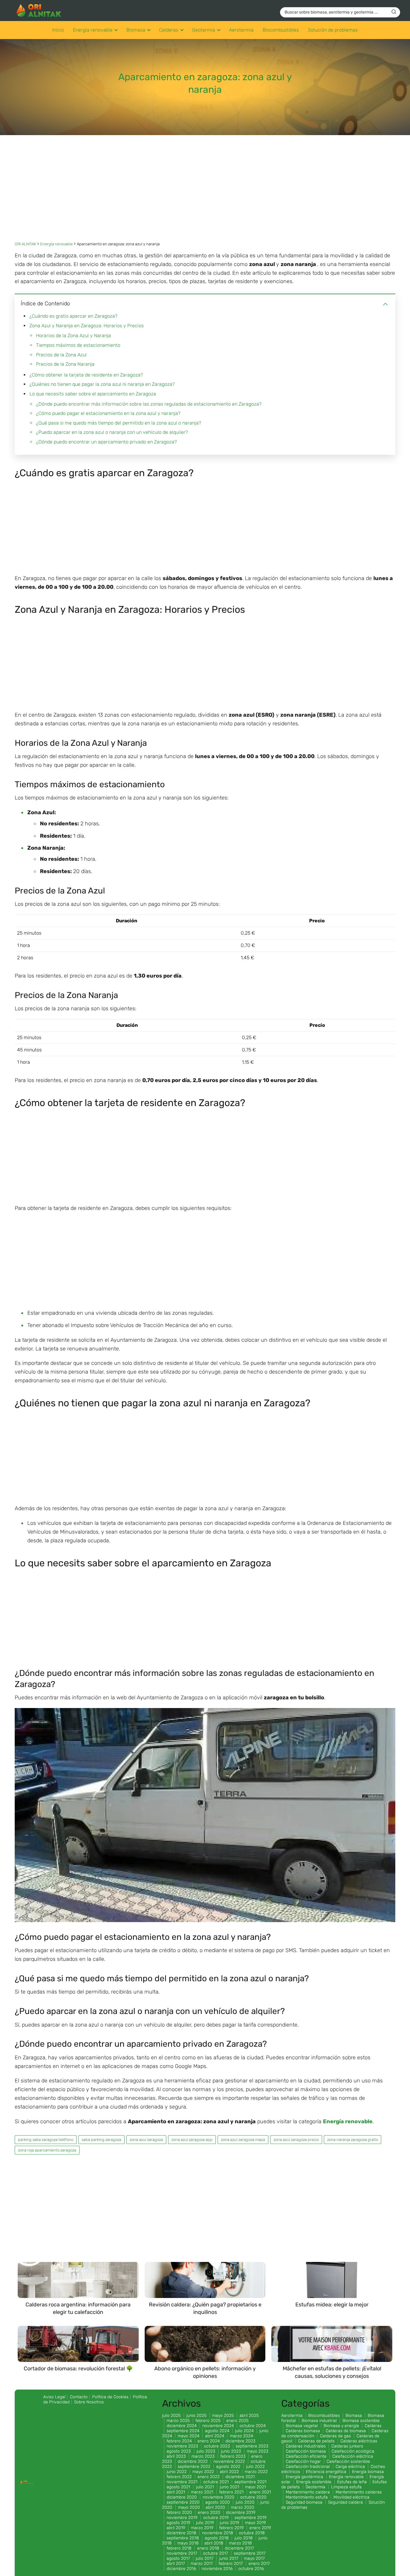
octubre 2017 (216, 2553)
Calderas (169, 30)
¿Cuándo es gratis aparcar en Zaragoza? (73, 316)
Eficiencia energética (326, 2472)
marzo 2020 (243, 2507)
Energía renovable (93, 30)
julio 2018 (244, 2538)
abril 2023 (176, 2456)
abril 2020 (215, 2507)
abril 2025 (249, 2416)
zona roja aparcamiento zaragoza (47, 2150)
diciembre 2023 (240, 2441)
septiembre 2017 (250, 2553)
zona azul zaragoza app (192, 2140)
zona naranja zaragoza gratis (353, 2140)
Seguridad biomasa (304, 2502)
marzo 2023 (203, 2456)
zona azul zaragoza (146, 2140)
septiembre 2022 (194, 2467)
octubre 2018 (252, 2533)
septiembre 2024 (183, 2431)
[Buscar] (394, 12)
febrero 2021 (231, 2492)
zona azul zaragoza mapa (243, 2140)
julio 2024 (244, 2431)
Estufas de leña (352, 2482)
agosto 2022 (228, 2467)
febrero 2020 (179, 2513)
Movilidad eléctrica (351, 2497)
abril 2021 (176, 2492)
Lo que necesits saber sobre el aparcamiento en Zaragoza (93, 394)
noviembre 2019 (182, 2518)
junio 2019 (229, 2523)
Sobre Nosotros (89, 2402)
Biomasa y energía (341, 2426)
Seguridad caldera (345, 2502)
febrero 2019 (231, 2528)
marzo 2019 (202, 2528)
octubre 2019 (216, 2518)
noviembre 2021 (182, 2482)
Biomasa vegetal (302, 2426)
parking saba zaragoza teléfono (46, 2140)
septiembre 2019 (250, 2518)
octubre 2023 (217, 2446)
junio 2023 (231, 2451)
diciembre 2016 (181, 2569)
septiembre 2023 (252, 2446)
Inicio (58, 30)
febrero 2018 (179, 2548)
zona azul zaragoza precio (296, 2140)
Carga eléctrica (350, 2467)
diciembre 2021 (240, 2477)
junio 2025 (196, 2416)
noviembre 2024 (218, 2426)
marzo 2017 (202, 2564)
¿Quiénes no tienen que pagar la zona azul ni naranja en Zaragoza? (102, 384)
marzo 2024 (241, 2436)
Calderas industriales (306, 2446)
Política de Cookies (110, 2397)
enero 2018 (208, 2548)
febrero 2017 (231, 2564)
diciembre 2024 (182, 2426)
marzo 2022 (256, 2472)
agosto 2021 (178, 2487)
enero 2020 (209, 2513)
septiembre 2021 (250, 2482)
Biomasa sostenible (361, 2421)
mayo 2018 (188, 2543)
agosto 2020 (218, 2502)
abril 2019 (176, 2528)
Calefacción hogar (303, 2461)
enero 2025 (237, 2421)
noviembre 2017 (182, 2553)
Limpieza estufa (346, 2487)
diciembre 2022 (193, 2461)
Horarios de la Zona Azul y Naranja (74, 336)
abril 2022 (229, 2472)
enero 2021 (260, 2492)
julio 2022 (255, 2467)
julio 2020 (245, 2502)
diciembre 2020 (182, 2497)
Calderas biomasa (303, 2431)
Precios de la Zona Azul (61, 355)
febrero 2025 (208, 2421)
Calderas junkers (347, 2446)
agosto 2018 (217, 2538)
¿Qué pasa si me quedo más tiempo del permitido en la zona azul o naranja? (119, 423)
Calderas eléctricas (359, 2441)
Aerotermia (241, 30)
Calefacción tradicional (308, 2467)
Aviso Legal (54, 2397)
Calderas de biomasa (346, 2431)
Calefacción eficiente (306, 2456)
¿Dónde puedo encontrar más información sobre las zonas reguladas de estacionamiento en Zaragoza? (149, 404)
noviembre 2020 (219, 2497)
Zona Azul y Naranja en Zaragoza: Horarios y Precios (87, 326)
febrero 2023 (233, 2456)
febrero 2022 (179, 2477)
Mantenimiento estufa (307, 2497)
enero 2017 (259, 2564)
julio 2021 (205, 2487)
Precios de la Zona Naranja (65, 364)
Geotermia (204, 30)
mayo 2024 (188, 2436)
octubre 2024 (253, 2426)
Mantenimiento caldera (308, 2492)
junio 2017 (229, 2558)
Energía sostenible (314, 2482)
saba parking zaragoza (101, 2140)
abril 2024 (215, 2436)
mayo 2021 (255, 2487)
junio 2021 (229, 2487)
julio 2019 (205, 2523)
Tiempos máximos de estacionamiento (78, 345)
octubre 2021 (216, 2482)
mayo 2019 (255, 2523)
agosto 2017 (178, 2558)
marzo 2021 (202, 2492)
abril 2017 (176, 2564)
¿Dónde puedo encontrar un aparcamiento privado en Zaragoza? (106, 442)
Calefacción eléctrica (353, 2456)
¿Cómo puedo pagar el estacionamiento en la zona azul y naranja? (108, 413)
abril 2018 (214, 2543)
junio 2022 (177, 2472)
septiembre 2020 (183, 2502)
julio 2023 (206, 2451)
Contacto (79, 2397)
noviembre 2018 (218, 2533)
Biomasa (136, 30)
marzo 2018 (240, 2543)
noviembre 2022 (229, 2461)
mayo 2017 (254, 2558)
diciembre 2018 (181, 2533)
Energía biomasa (368, 2472)
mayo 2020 (189, 2507)
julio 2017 (205, 2558)
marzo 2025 (178, 2421)
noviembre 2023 (182, 2446)
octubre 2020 (253, 2497)
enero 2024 (209, 2441)
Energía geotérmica (304, 2477)
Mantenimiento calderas (359, 2492)
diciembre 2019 (241, 2513)
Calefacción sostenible (348, 2461)
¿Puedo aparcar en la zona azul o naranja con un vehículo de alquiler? (112, 432)
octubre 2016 (251, 2569)
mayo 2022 (203, 2472)
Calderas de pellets (316, 2441)
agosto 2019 (178, 2523)
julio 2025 (171, 2416)
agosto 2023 (179, 2451)
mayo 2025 (223, 2416)
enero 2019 (260, 2528)
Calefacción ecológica (353, 2451)
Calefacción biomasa (306, 2451)
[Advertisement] (205, 193)
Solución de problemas (333, 30)
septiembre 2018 (183, 2538)
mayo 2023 (258, 2451)
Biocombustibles (281, 30)
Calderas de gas (335, 2436)
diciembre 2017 (239, 2548)
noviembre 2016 (217, 2569)
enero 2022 (209, 2477)
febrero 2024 (179, 2441)
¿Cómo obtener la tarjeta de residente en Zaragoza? (86, 375)
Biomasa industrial (319, 2421)
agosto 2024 (217, 2431)
